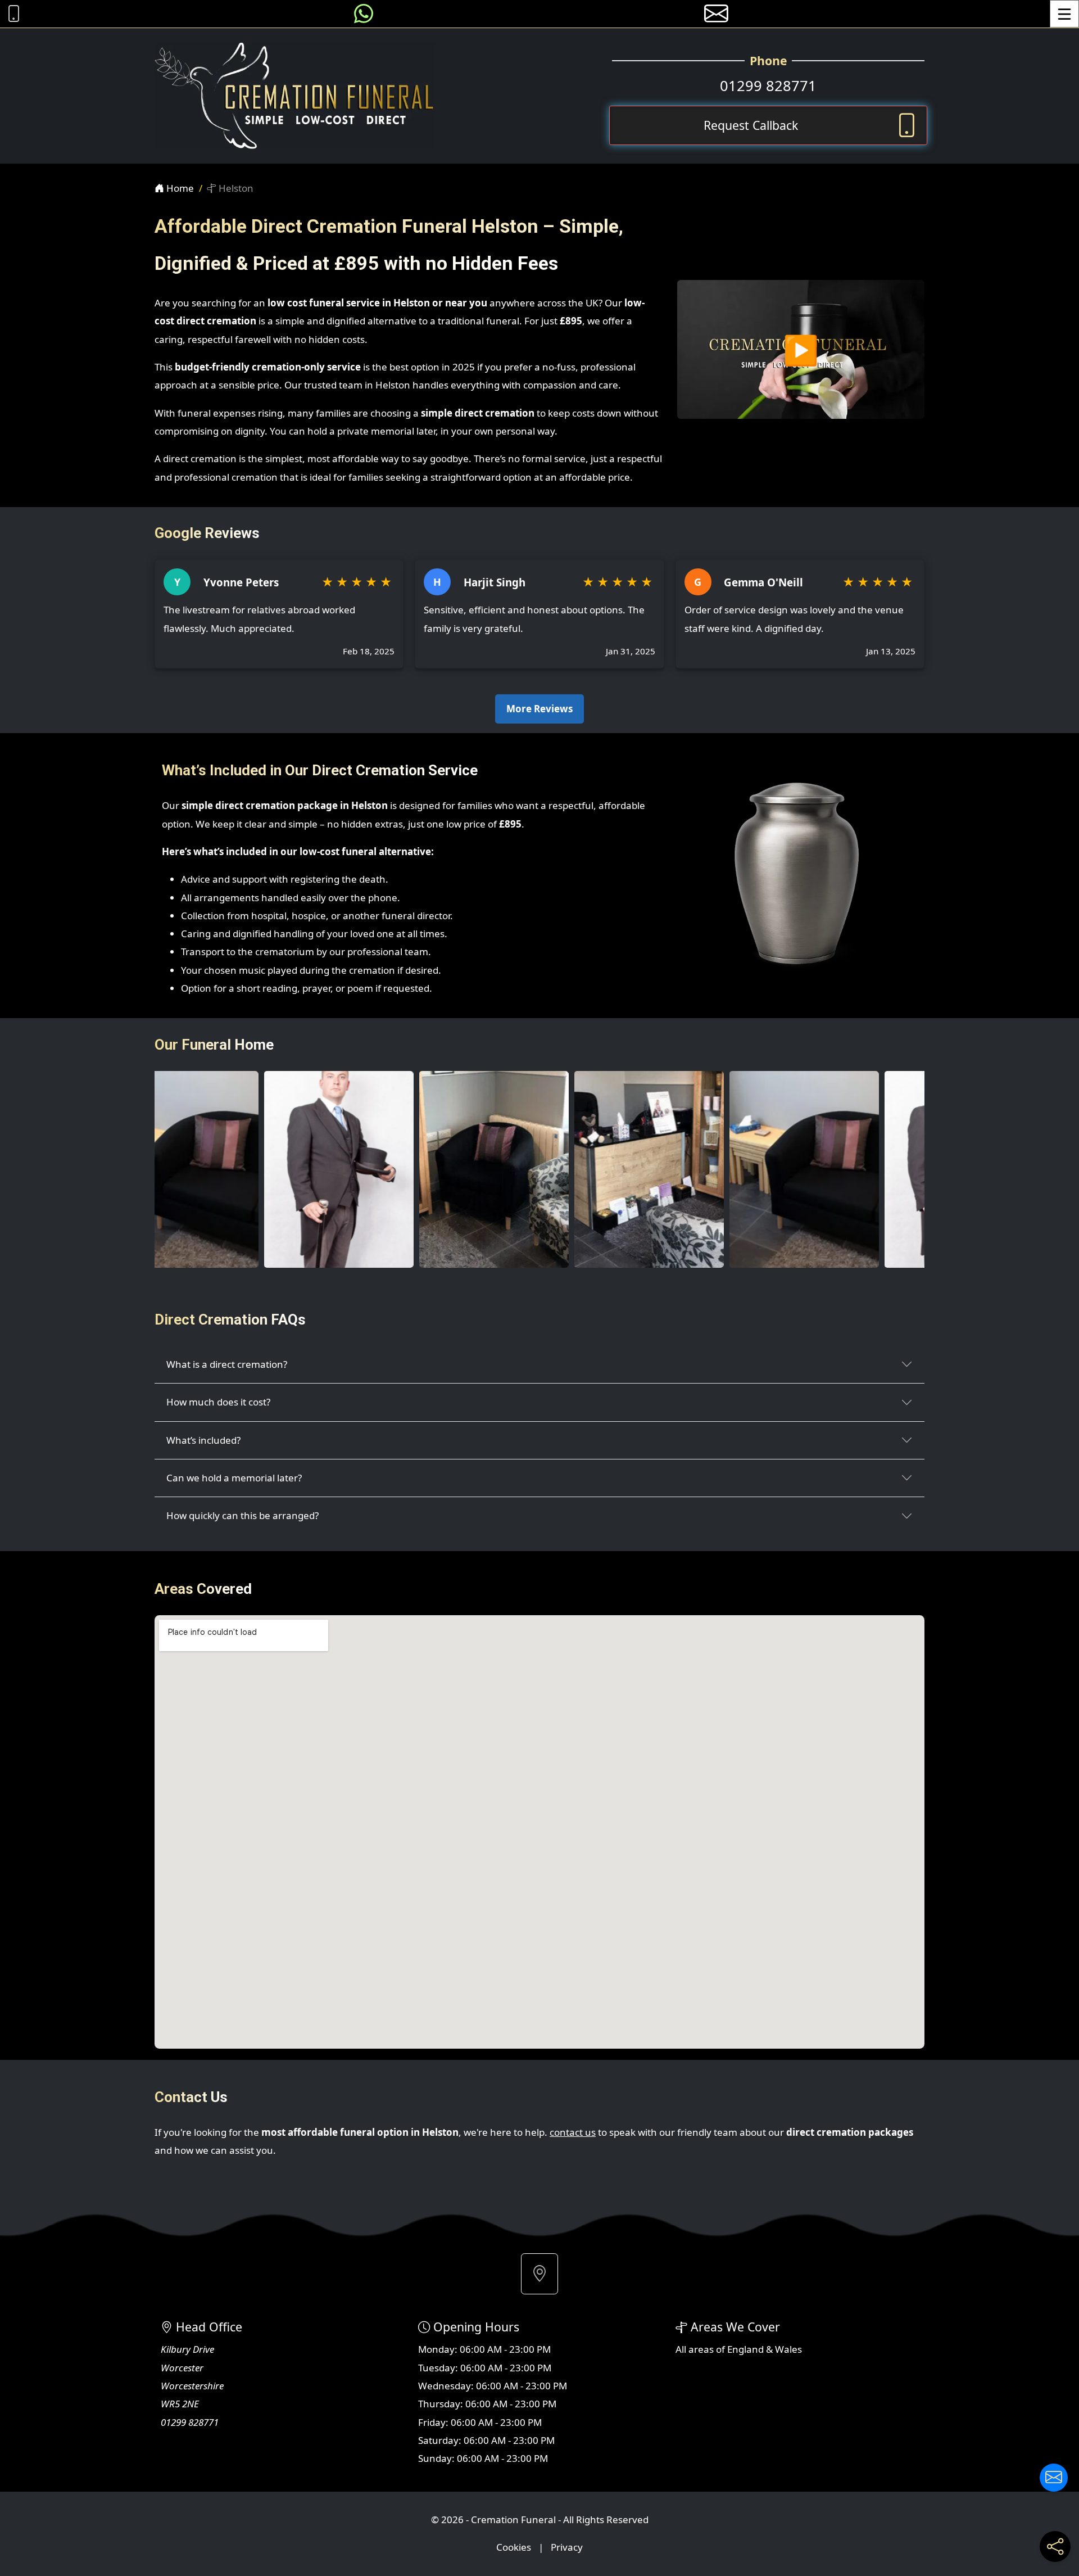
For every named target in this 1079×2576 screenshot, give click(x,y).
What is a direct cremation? (227, 1364)
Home (179, 188)
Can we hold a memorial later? (234, 1478)
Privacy (567, 2547)
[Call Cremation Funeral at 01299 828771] (11, 14)
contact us (573, 2132)
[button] (539, 2274)
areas (701, 2349)
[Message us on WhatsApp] (364, 14)
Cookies (514, 2547)
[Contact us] (1054, 2478)
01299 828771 (768, 85)
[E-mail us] (716, 14)
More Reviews (539, 709)
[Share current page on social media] (1055, 2546)
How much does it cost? (218, 1402)
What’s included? (203, 1440)
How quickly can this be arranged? (242, 1515)
